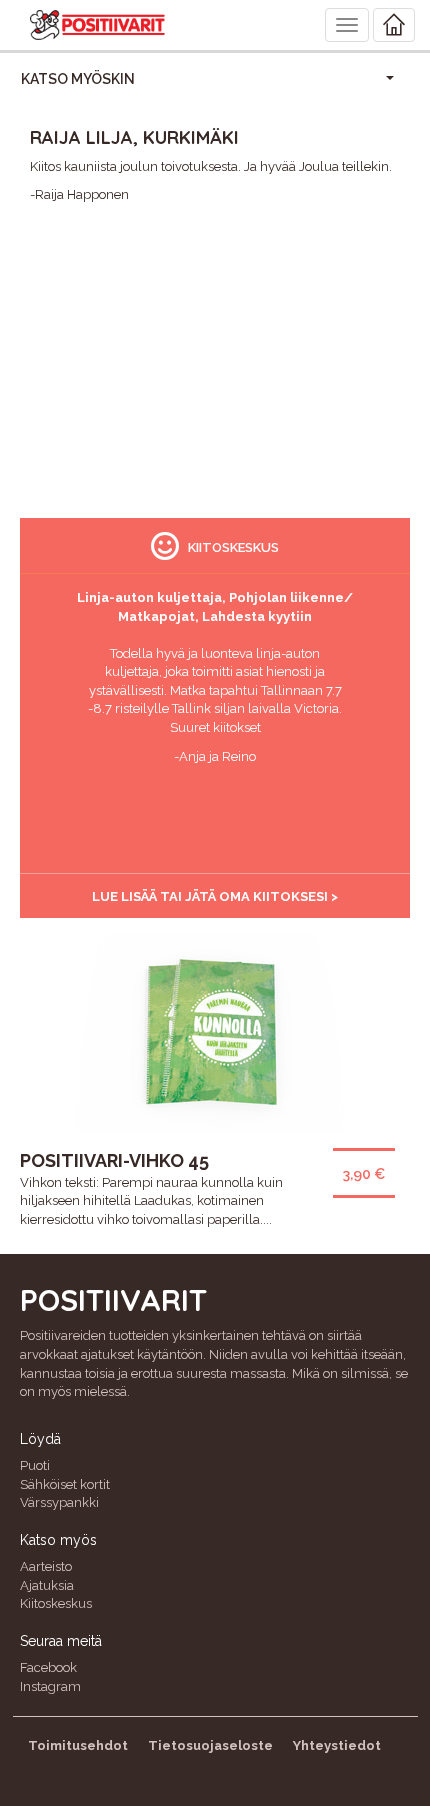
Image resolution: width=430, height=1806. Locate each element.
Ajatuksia (47, 1585)
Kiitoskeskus (56, 1603)
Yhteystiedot (337, 1745)
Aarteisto (46, 1566)
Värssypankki (59, 1502)
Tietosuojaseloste (210, 1745)
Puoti (35, 1465)
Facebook (48, 1667)
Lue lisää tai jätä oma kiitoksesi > (215, 896)
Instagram (50, 1686)
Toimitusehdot (78, 1745)
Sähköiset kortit (65, 1484)
